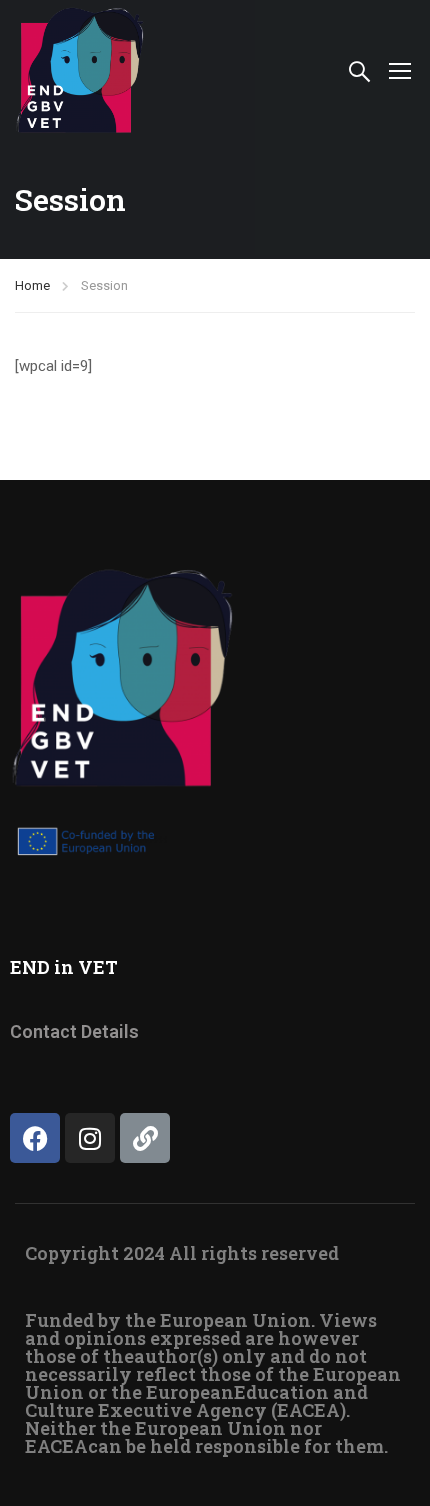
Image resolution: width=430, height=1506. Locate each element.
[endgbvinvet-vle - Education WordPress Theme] (80, 70)
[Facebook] (35, 1138)
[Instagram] (90, 1138)
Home (32, 285)
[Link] (145, 1138)
